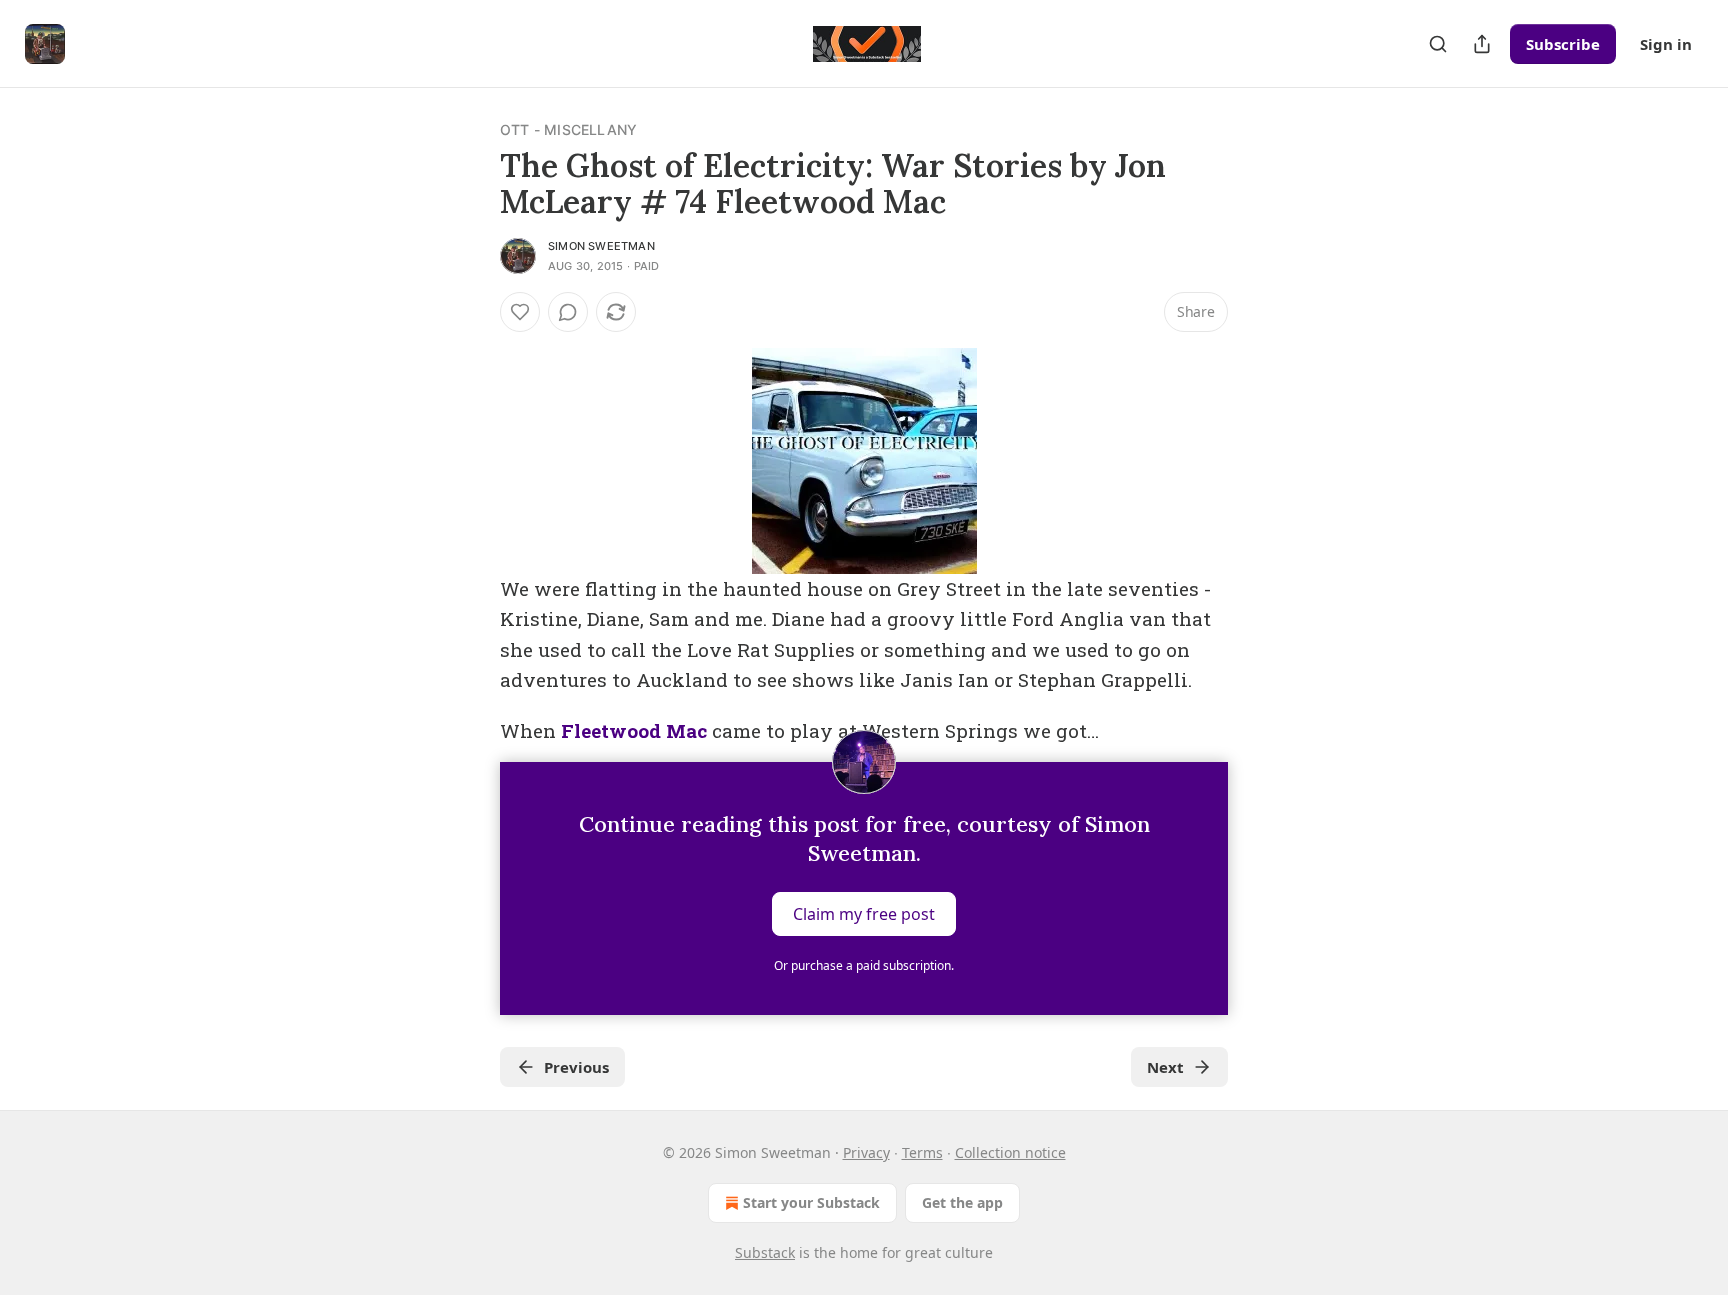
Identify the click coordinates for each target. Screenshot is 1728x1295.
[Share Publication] (1482, 44)
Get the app (962, 1202)
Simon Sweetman (601, 246)
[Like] (520, 312)
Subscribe (1563, 44)
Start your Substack (811, 1202)
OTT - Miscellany (568, 129)
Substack (765, 1252)
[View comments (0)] (568, 312)
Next (1165, 1067)
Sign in (1666, 44)
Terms (922, 1152)
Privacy (866, 1152)
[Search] (1438, 44)
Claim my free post (864, 914)
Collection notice (1010, 1152)
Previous (576, 1067)
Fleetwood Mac (634, 730)
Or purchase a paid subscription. (864, 965)
